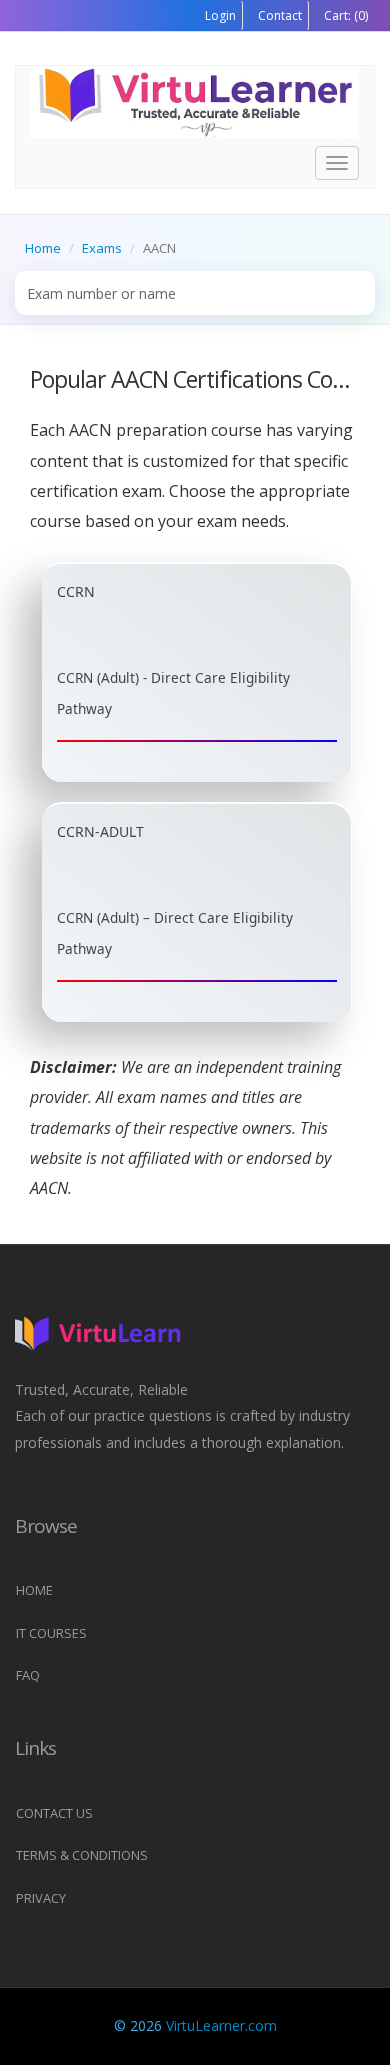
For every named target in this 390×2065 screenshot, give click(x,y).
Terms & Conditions (82, 1855)
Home (43, 248)
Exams (102, 248)
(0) (344, 15)
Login (220, 15)
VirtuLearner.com (221, 2025)
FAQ (28, 1675)
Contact (278, 15)
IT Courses (51, 1633)
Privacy (41, 1898)
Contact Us (54, 1813)
